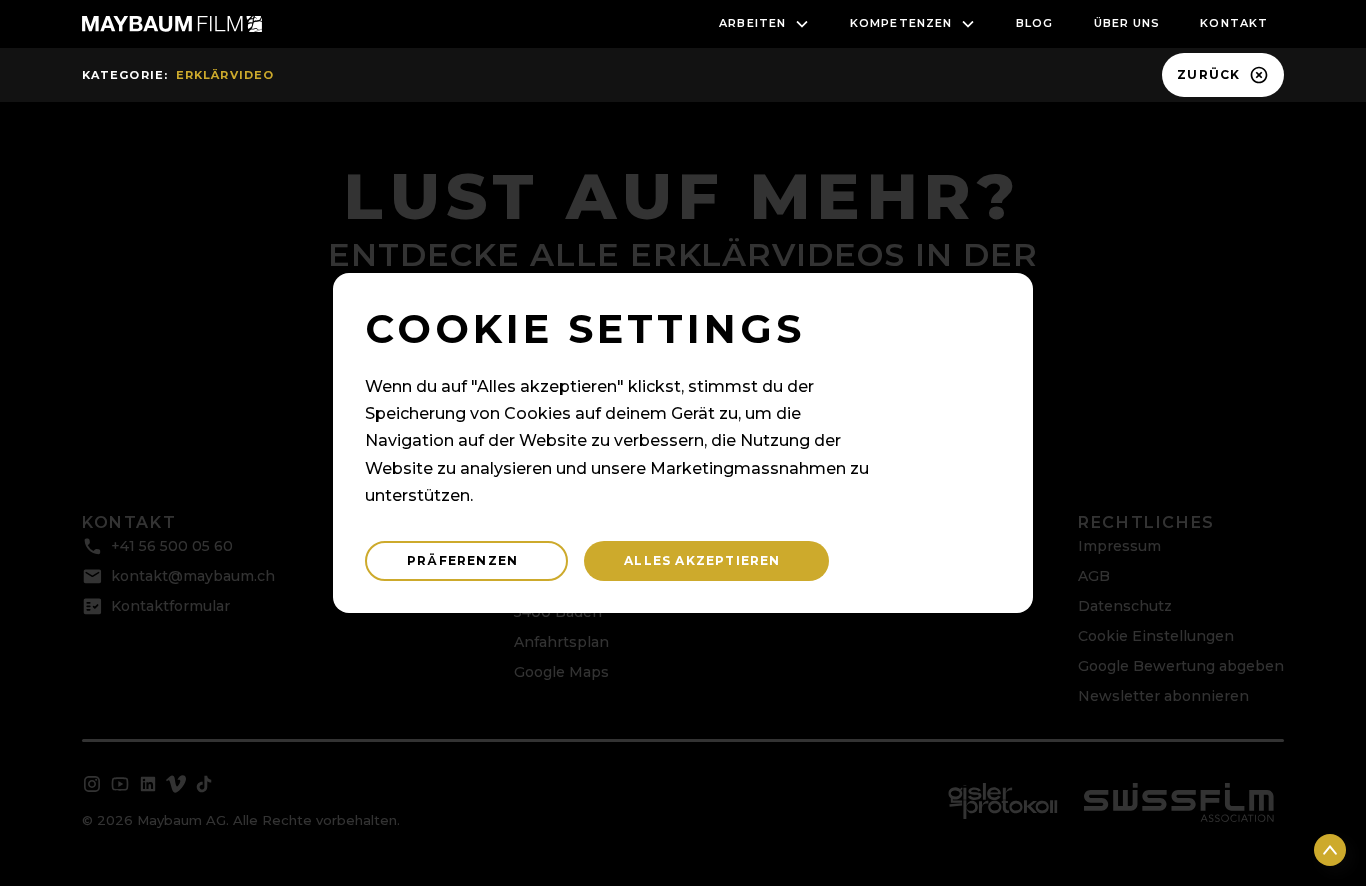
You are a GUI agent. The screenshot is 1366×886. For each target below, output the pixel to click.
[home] (172, 24)
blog (1034, 23)
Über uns (1127, 23)
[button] (764, 24)
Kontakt (1234, 23)
